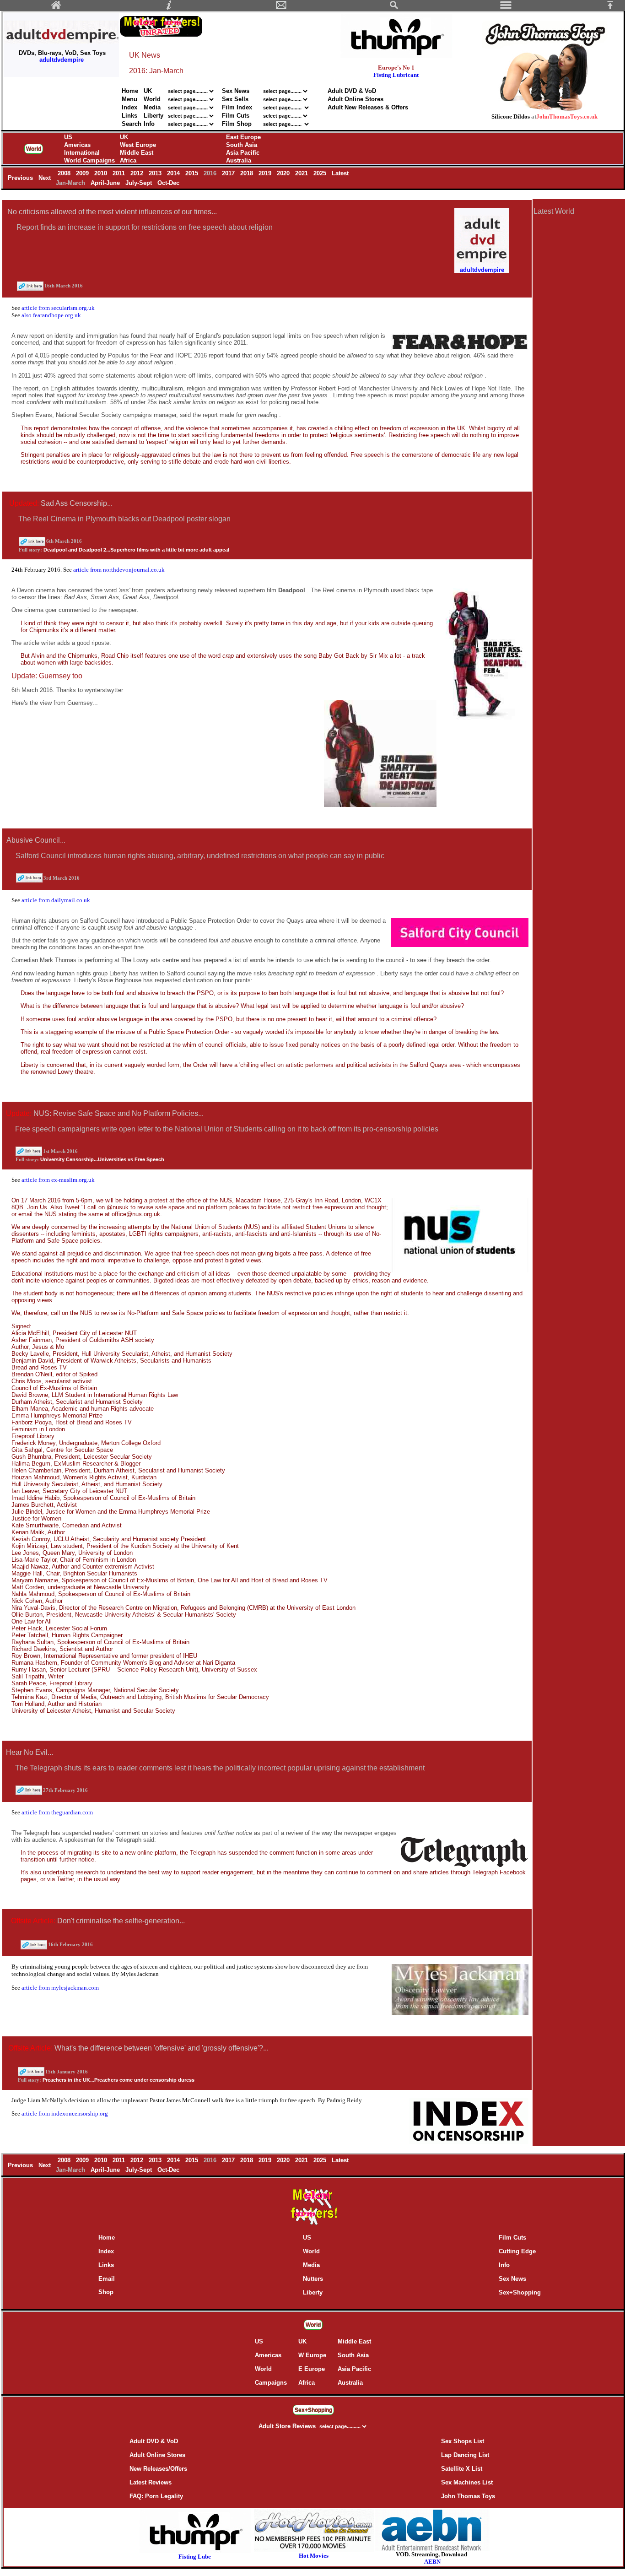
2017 (229, 173)
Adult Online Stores (356, 99)
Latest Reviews (151, 2482)
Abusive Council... (36, 840)
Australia (239, 160)
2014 (174, 173)
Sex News (236, 91)
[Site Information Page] (169, 8)
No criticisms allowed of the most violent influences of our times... (112, 212)
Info (149, 124)
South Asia (242, 145)
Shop (106, 2292)
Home (130, 91)
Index (129, 107)
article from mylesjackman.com (60, 1988)
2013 (156, 173)
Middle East (137, 153)
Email (107, 2279)
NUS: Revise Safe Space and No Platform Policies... (119, 1113)
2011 (120, 173)
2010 (102, 173)
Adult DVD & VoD (352, 91)
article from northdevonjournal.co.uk (119, 570)
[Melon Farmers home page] (313, 2225)
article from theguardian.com (57, 1812)
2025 (321, 173)
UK (148, 91)
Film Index (237, 107)
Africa (128, 160)
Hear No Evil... (30, 1752)
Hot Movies (314, 2556)
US (68, 137)
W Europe (312, 2355)
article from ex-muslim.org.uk (58, 1180)
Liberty (154, 116)
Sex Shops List (463, 2441)
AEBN (432, 2562)
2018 (248, 173)
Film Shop (237, 124)
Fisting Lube (195, 2557)
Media (152, 107)
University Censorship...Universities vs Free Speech (102, 1159)
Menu (129, 99)
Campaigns (271, 2383)
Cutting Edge (517, 2251)
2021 (302, 173)
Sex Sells (235, 99)
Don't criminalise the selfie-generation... (121, 1921)
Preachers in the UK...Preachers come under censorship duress (119, 2080)
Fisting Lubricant (396, 75)
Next (46, 178)
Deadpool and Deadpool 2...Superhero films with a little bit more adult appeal (136, 550)
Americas (77, 145)
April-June (106, 183)
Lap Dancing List (465, 2455)
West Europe (138, 145)
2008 (65, 173)
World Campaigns (89, 160)
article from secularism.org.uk (58, 308)
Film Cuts (236, 116)
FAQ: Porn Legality (156, 2496)
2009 (83, 173)
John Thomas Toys (468, 2496)
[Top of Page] (614, 8)
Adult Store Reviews (288, 2426)
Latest (340, 173)
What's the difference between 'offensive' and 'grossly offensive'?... (162, 2048)
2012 (138, 173)
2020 (284, 173)
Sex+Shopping (520, 2292)
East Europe (243, 137)
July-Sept (140, 183)
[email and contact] (281, 8)
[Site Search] (394, 8)
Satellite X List (462, 2469)
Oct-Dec (169, 183)
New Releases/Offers (158, 2469)
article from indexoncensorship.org (65, 2113)
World (153, 99)
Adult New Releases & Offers (368, 107)
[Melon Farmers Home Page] (56, 8)
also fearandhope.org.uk (51, 315)
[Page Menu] (506, 8)
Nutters (313, 2279)
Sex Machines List (467, 2482)
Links (129, 116)
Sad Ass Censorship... (77, 503)
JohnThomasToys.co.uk (567, 116)
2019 (266, 173)
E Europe (312, 2369)
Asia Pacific (243, 153)
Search (132, 124)
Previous (21, 178)
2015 (193, 173)
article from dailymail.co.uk (56, 900)
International (82, 153)
